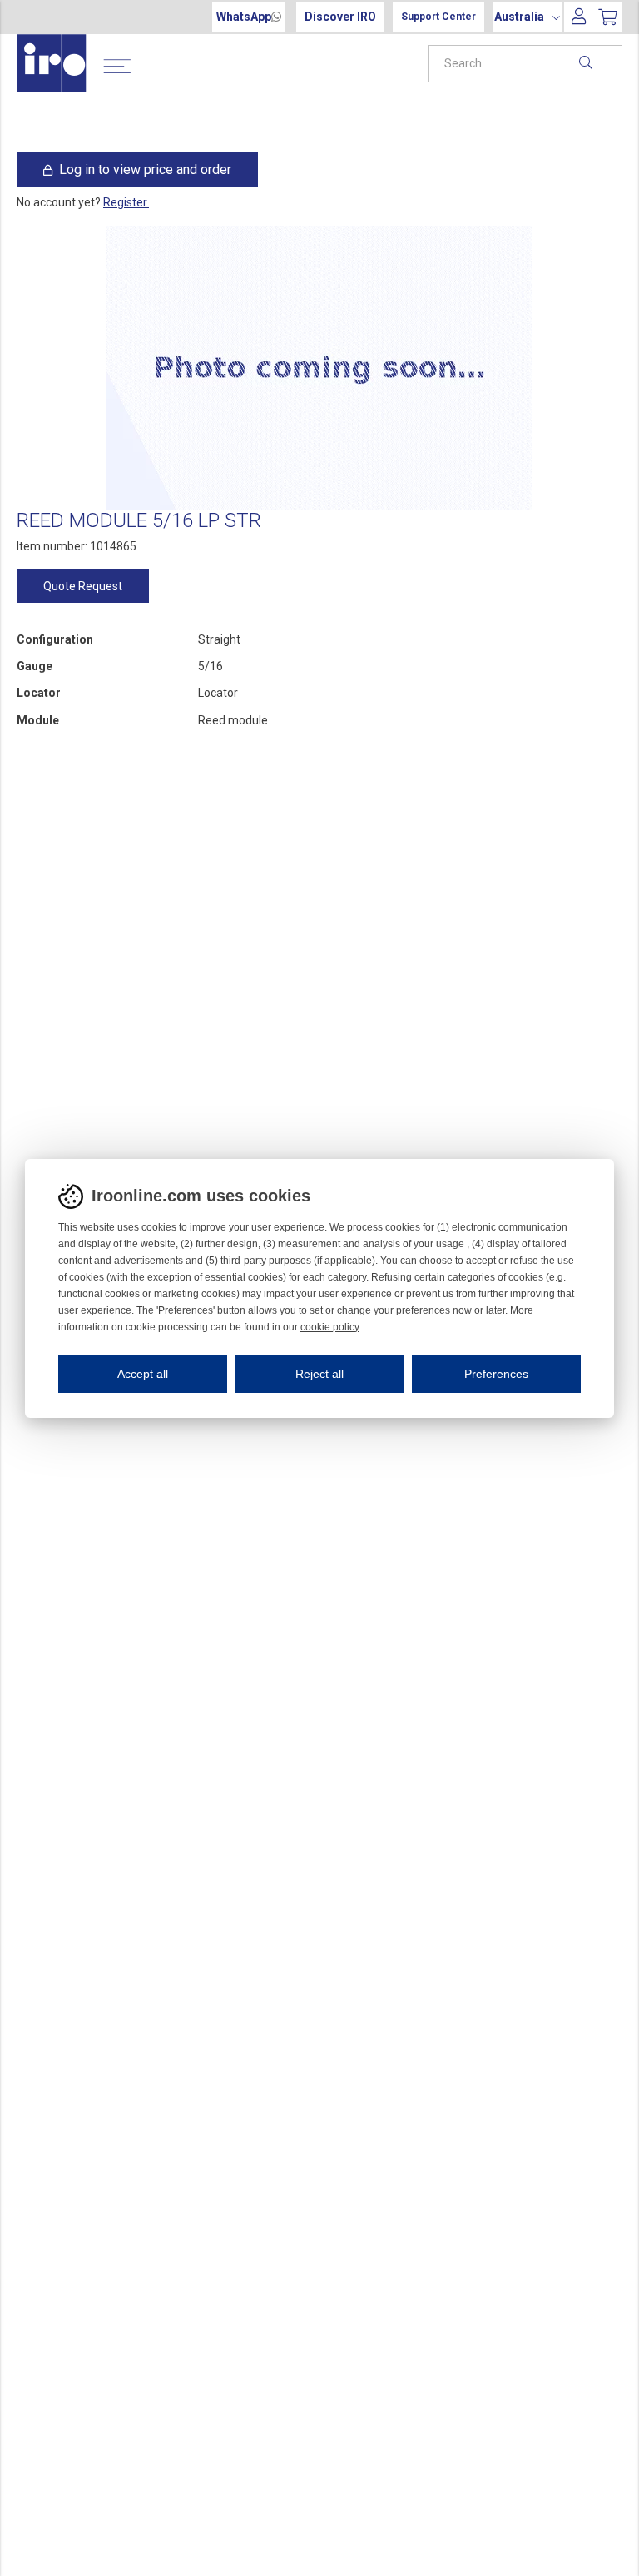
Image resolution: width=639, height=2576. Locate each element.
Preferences (496, 1374)
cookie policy (329, 1327)
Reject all (319, 1374)
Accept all (143, 1374)
